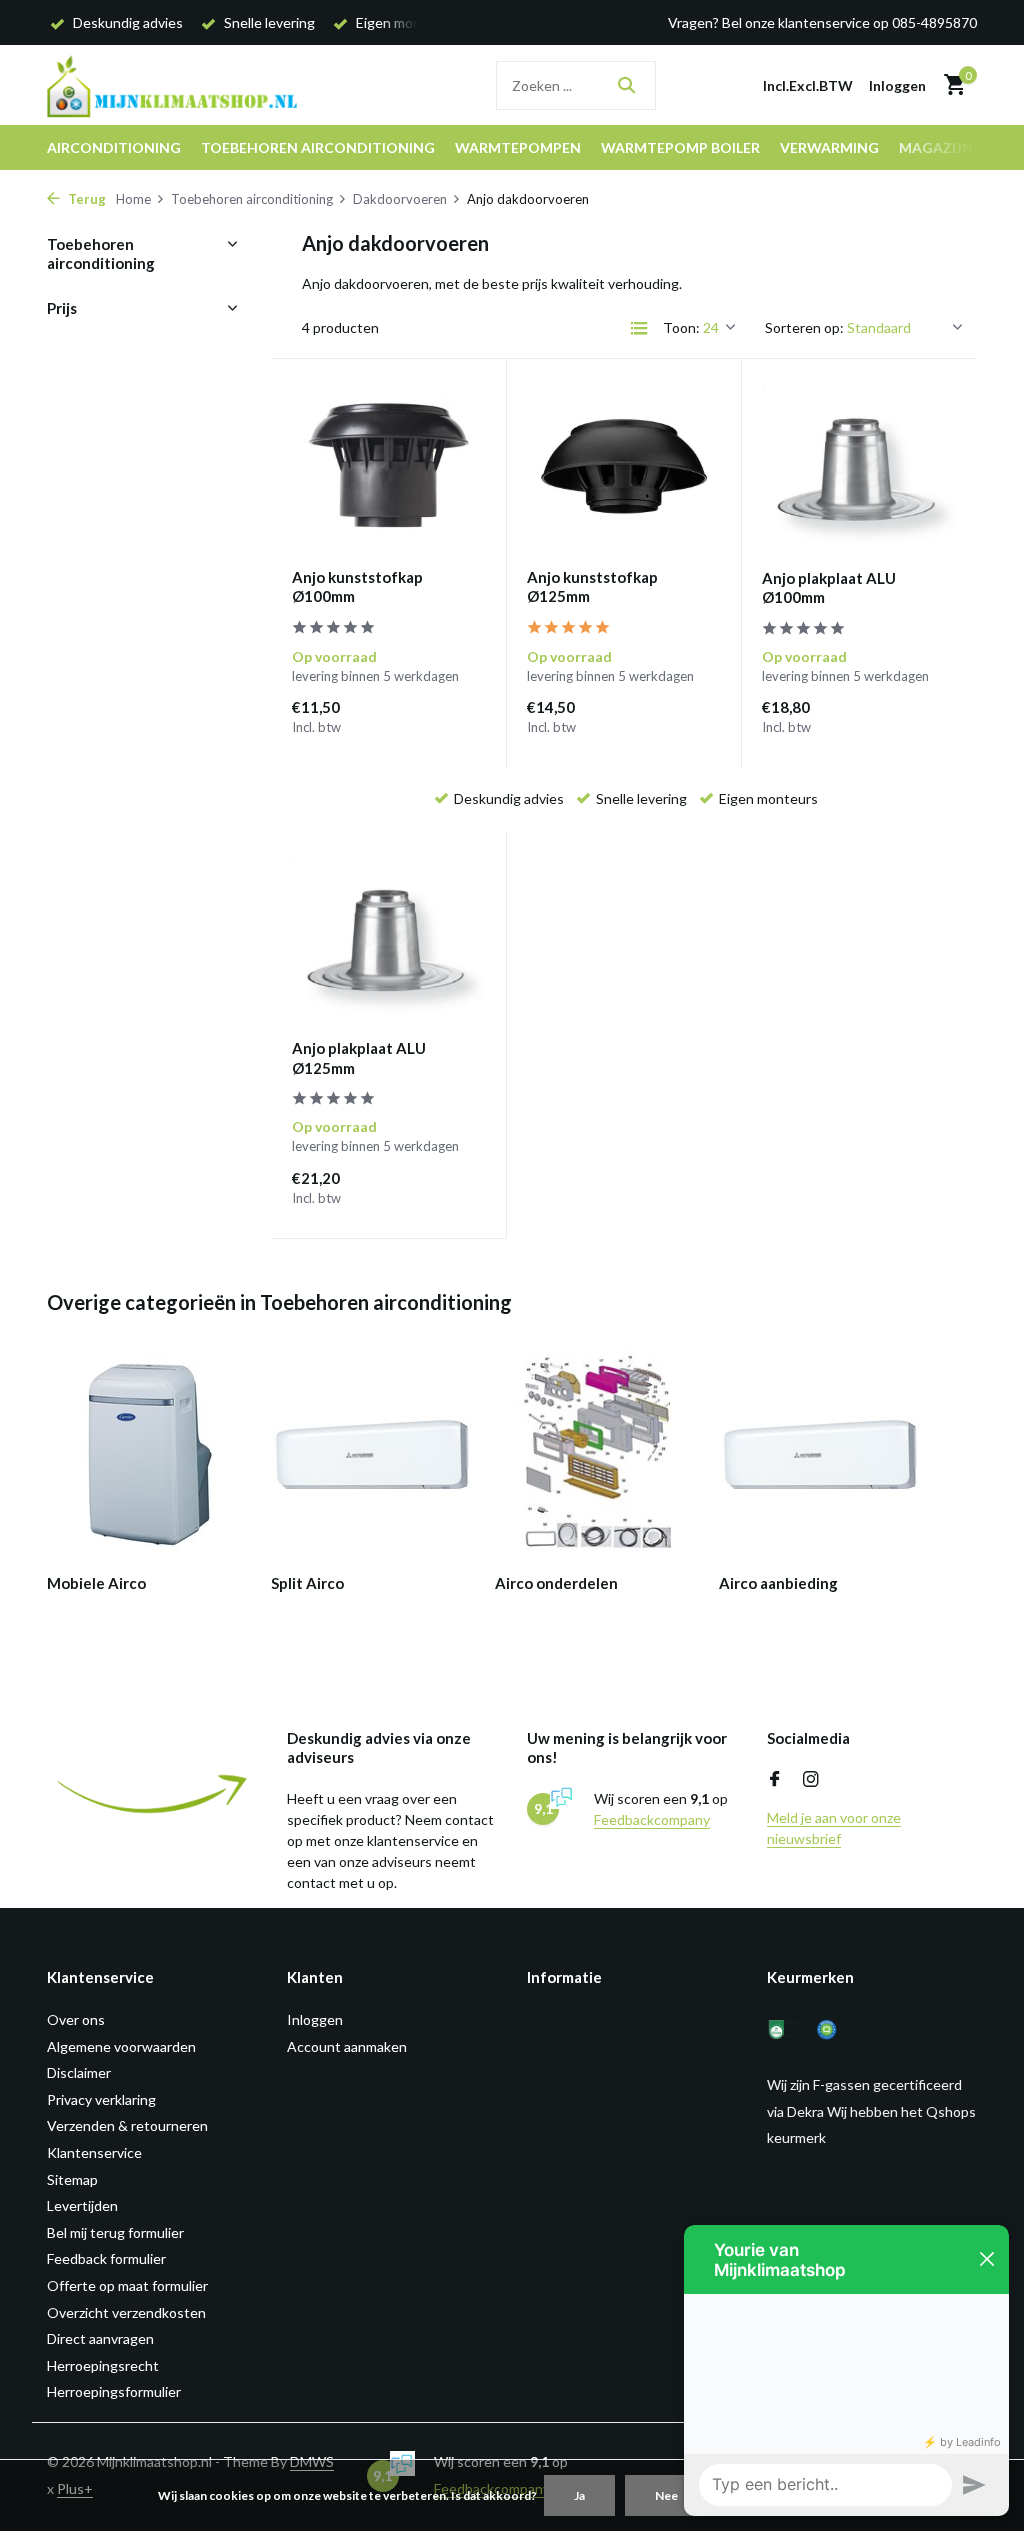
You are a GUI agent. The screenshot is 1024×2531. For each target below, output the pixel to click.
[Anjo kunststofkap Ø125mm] (624, 466)
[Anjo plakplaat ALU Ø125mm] (389, 938)
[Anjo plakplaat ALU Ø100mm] (859, 466)
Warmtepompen (518, 147)
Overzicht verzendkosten (126, 2312)
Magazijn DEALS (959, 147)
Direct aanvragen (100, 2338)
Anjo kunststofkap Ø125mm (592, 587)
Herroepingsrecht (103, 2365)
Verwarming (829, 147)
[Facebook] (775, 1780)
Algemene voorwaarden (121, 2046)
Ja (579, 2495)
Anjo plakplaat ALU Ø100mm (829, 588)
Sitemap (72, 2179)
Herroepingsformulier (114, 2391)
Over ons (76, 2019)
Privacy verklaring (101, 2099)
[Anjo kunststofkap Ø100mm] (389, 466)
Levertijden (82, 2205)
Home (133, 199)
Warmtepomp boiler (680, 147)
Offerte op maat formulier (127, 2285)
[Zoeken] (626, 85)
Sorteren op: (804, 327)
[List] (639, 328)
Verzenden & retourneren (127, 2125)
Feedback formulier (106, 2258)
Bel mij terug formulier (115, 2232)
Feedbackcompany (652, 1819)
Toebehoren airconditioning (318, 147)
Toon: (681, 327)
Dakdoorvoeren (400, 199)
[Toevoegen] (451, 731)
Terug (85, 199)
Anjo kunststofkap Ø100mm (357, 587)
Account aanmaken (347, 2046)
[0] (949, 85)
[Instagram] (811, 1780)
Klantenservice (94, 2152)
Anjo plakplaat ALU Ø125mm (359, 1058)
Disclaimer (79, 2072)
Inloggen (315, 2019)
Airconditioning (114, 147)
